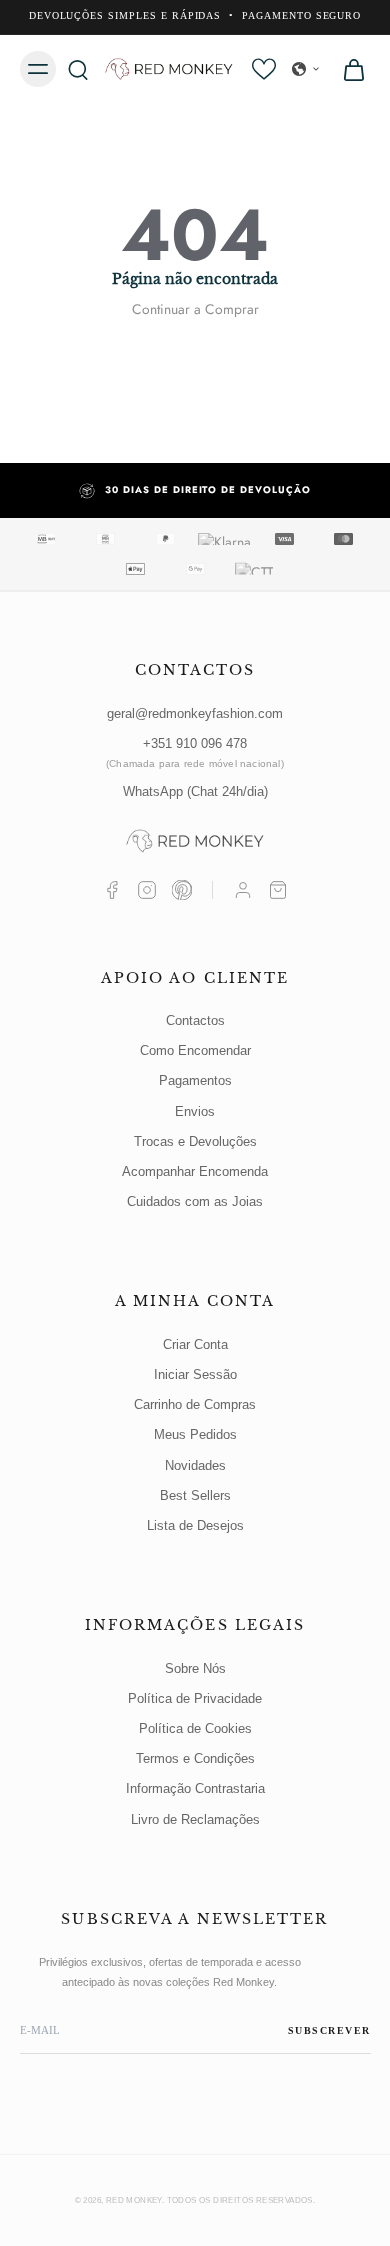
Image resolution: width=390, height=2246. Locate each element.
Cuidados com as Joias (195, 1201)
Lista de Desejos (195, 1525)
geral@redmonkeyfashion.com (195, 713)
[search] (78, 69)
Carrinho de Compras (195, 1404)
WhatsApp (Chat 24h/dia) (195, 791)
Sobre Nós (195, 1668)
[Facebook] (112, 890)
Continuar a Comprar (195, 309)
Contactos (195, 1020)
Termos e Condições (195, 1758)
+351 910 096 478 (195, 752)
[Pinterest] (182, 890)
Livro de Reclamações (195, 1819)
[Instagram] (147, 890)
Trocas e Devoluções (195, 1141)
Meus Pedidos (195, 1434)
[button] (306, 69)
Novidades (195, 1465)
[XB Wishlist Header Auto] (264, 69)
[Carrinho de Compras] (278, 890)
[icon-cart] (348, 69)
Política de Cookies (195, 1728)
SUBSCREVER (329, 2030)
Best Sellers (195, 1495)
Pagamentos (195, 1080)
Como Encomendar (195, 1050)
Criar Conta (195, 1344)
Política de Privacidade (195, 1698)
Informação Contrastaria (195, 1788)
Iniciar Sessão (195, 1374)
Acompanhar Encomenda (195, 1171)
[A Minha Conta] (243, 890)
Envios (195, 1111)
